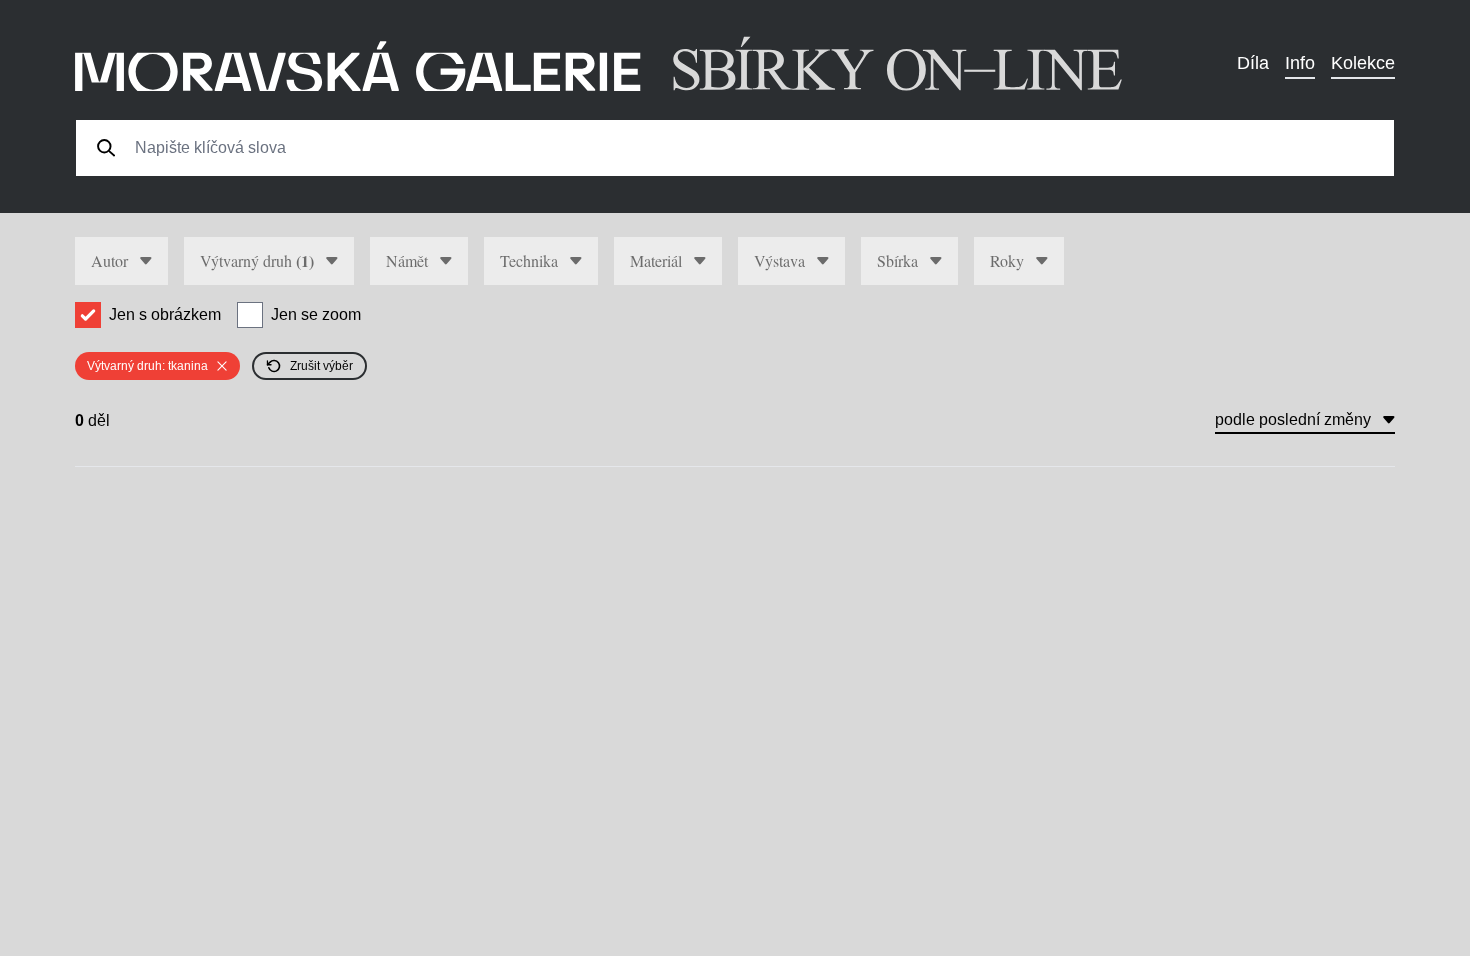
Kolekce (1363, 63)
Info (1300, 63)
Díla (1253, 63)
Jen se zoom (316, 314)
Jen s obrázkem (165, 314)
